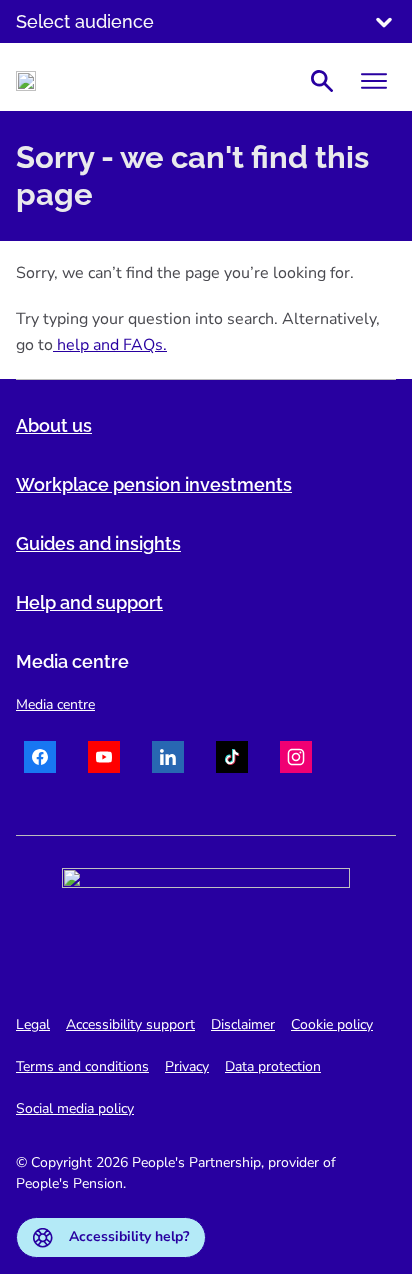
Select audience (85, 21)
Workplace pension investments (154, 484)
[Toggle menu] (374, 81)
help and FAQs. (110, 345)
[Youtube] (104, 760)
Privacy (187, 1066)
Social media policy (75, 1108)
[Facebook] (40, 760)
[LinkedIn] (168, 760)
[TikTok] (232, 760)
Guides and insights (98, 543)
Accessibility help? (129, 1236)
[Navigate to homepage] (26, 81)
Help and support (89, 602)
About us (54, 425)
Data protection (273, 1066)
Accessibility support (130, 1024)
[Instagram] (296, 760)
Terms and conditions (82, 1066)
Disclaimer (243, 1024)
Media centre (55, 704)
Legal (33, 1024)
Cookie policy (332, 1024)
